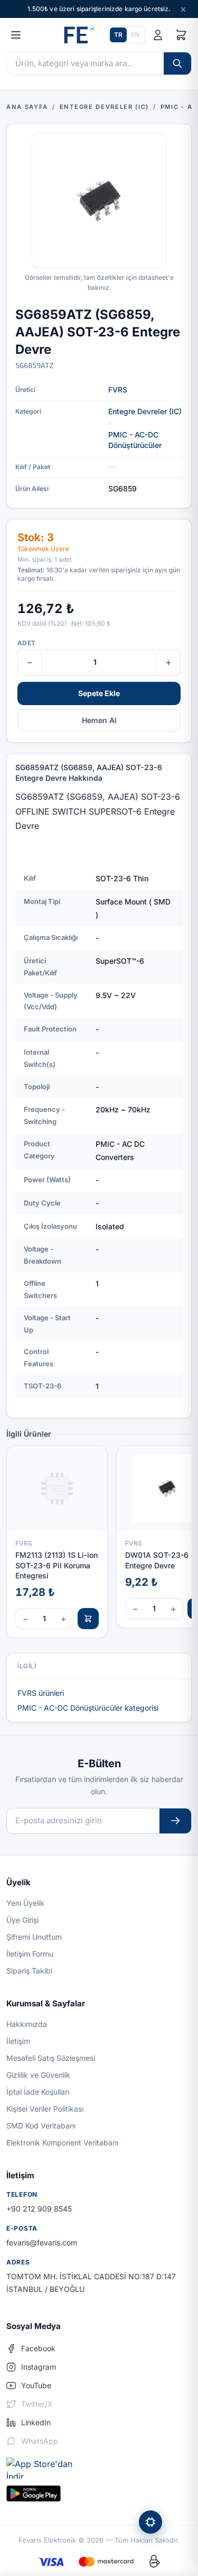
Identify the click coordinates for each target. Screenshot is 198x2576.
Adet (26, 643)
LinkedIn (36, 2422)
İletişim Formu (30, 1954)
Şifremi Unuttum (34, 1937)
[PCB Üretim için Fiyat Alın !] (150, 2522)
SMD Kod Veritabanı (41, 2126)
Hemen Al (99, 720)
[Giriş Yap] (158, 35)
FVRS (118, 390)
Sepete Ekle (99, 693)
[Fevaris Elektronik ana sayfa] (78, 35)
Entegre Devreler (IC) (145, 411)
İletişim (18, 2041)
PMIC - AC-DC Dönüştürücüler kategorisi (88, 1708)
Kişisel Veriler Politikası (45, 2109)
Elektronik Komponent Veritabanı (62, 2143)
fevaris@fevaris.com (42, 2242)
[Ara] (177, 63)
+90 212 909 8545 (39, 2209)
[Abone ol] (175, 1821)
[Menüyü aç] (16, 35)
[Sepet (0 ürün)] (181, 35)
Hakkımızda (27, 2024)
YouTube (36, 2385)
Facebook (38, 2348)
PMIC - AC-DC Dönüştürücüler (135, 440)
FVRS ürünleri (41, 1693)
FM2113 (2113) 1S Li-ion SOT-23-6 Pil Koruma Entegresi (56, 1565)
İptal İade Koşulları (38, 2092)
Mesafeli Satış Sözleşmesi (51, 2058)
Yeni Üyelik (25, 1903)
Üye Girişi (22, 1920)
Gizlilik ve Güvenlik (38, 2075)
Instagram (39, 2367)
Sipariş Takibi (29, 1971)
